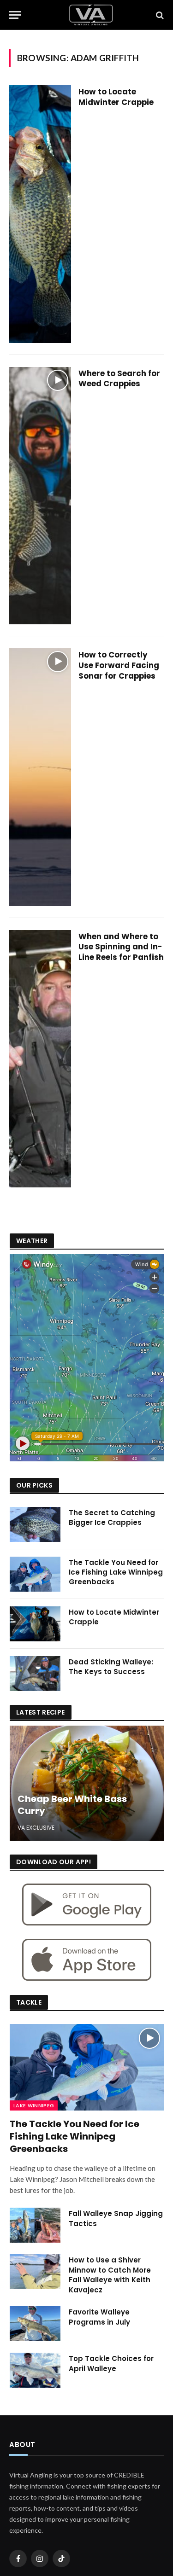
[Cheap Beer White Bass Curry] (87, 1783)
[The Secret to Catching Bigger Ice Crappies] (35, 1524)
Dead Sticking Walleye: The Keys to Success (111, 1667)
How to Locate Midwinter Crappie (116, 97)
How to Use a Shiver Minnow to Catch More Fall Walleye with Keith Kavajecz (110, 2275)
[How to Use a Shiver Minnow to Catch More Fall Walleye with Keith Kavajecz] (35, 2272)
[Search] (159, 15)
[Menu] (15, 15)
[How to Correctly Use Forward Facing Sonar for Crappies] (40, 777)
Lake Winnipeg (34, 2105)
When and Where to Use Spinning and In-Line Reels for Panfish (121, 947)
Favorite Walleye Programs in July (99, 2317)
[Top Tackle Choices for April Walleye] (35, 2370)
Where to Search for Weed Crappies (119, 379)
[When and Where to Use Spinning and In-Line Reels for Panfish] (40, 1059)
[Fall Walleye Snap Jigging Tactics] (35, 2225)
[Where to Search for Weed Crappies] (40, 496)
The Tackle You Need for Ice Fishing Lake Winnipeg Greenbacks (116, 1572)
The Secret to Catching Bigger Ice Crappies (112, 1518)
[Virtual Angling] (91, 15)
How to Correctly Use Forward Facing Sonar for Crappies (119, 665)
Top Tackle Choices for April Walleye (111, 2363)
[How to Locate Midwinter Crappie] (40, 214)
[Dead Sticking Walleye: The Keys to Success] (35, 1674)
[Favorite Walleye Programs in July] (35, 2324)
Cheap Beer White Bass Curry (72, 1805)
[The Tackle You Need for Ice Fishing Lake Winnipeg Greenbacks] (35, 1574)
